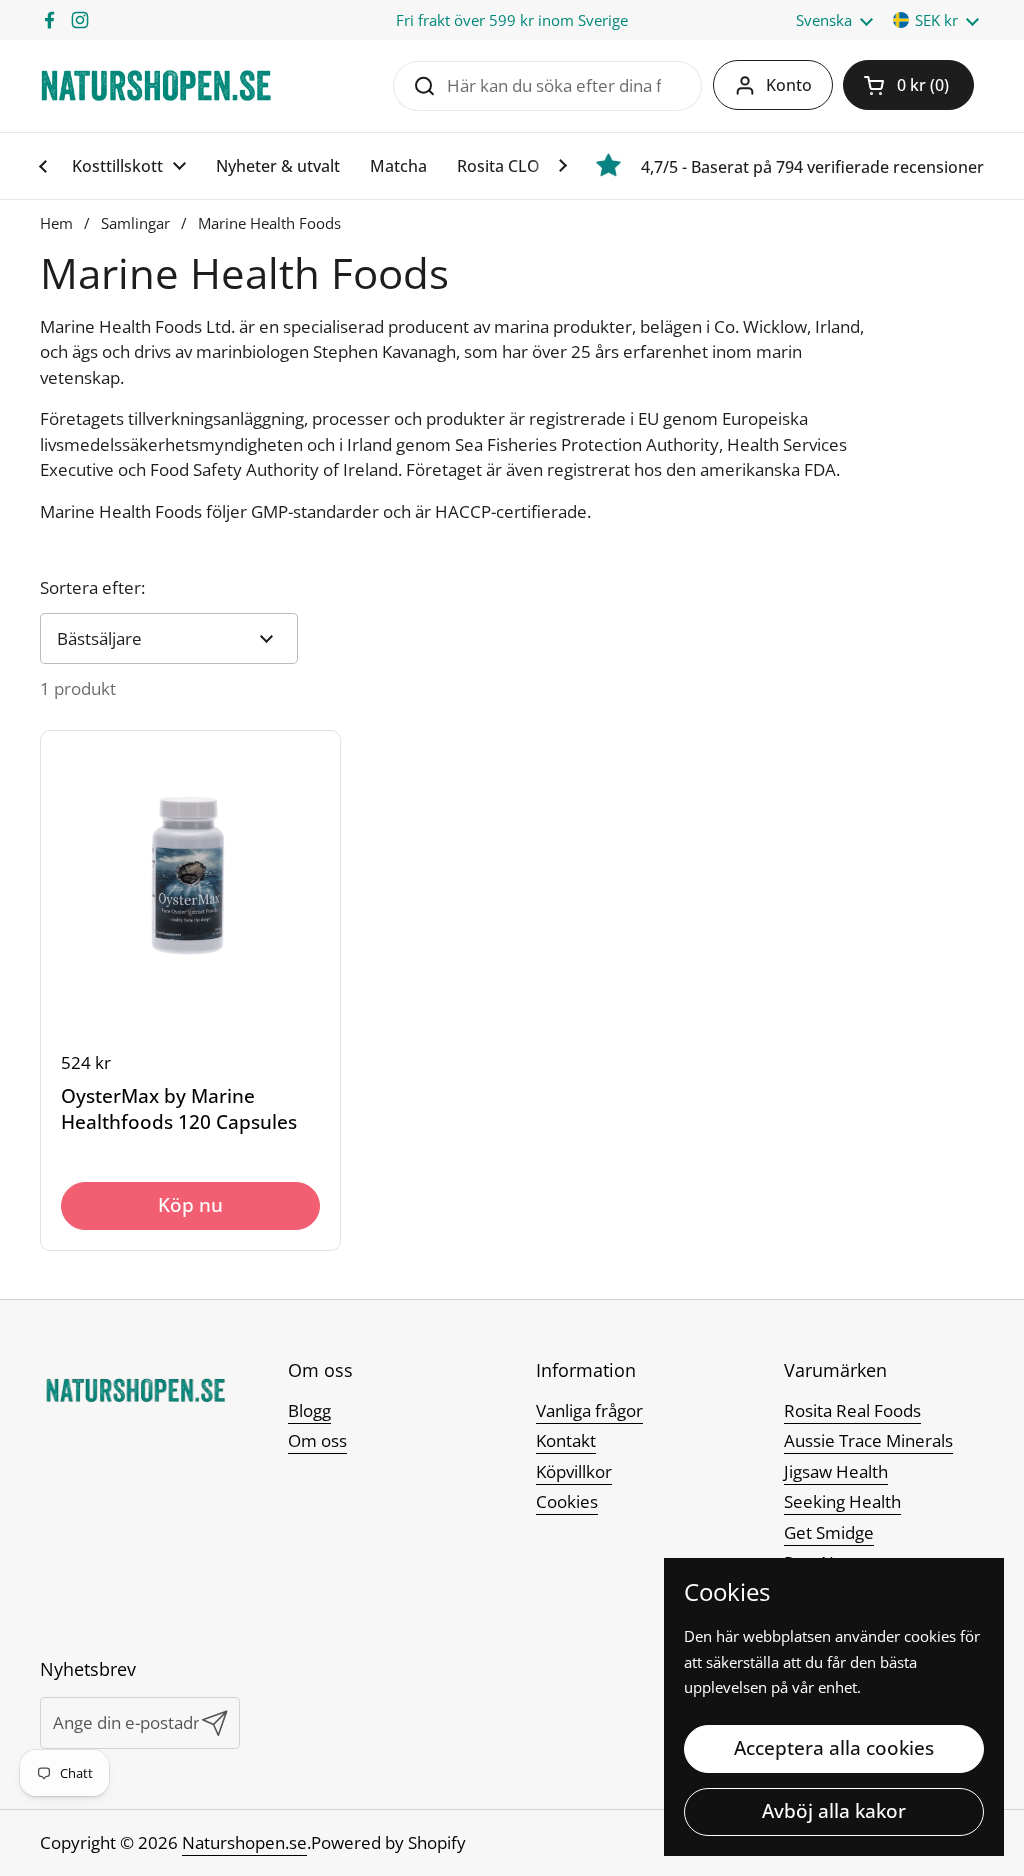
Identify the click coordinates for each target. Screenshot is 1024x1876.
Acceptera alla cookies (834, 1748)
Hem (56, 223)
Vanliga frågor (589, 1410)
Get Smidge (829, 1532)
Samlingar (135, 223)
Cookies (567, 1501)
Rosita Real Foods (852, 1410)
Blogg (309, 1410)
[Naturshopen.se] (156, 85)
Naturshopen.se (244, 1842)
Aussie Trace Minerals (868, 1440)
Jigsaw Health (836, 1471)
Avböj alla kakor (834, 1811)
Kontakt (566, 1440)
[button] (908, 85)
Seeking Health (842, 1501)
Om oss (317, 1440)
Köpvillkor (574, 1471)
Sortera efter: (92, 587)
